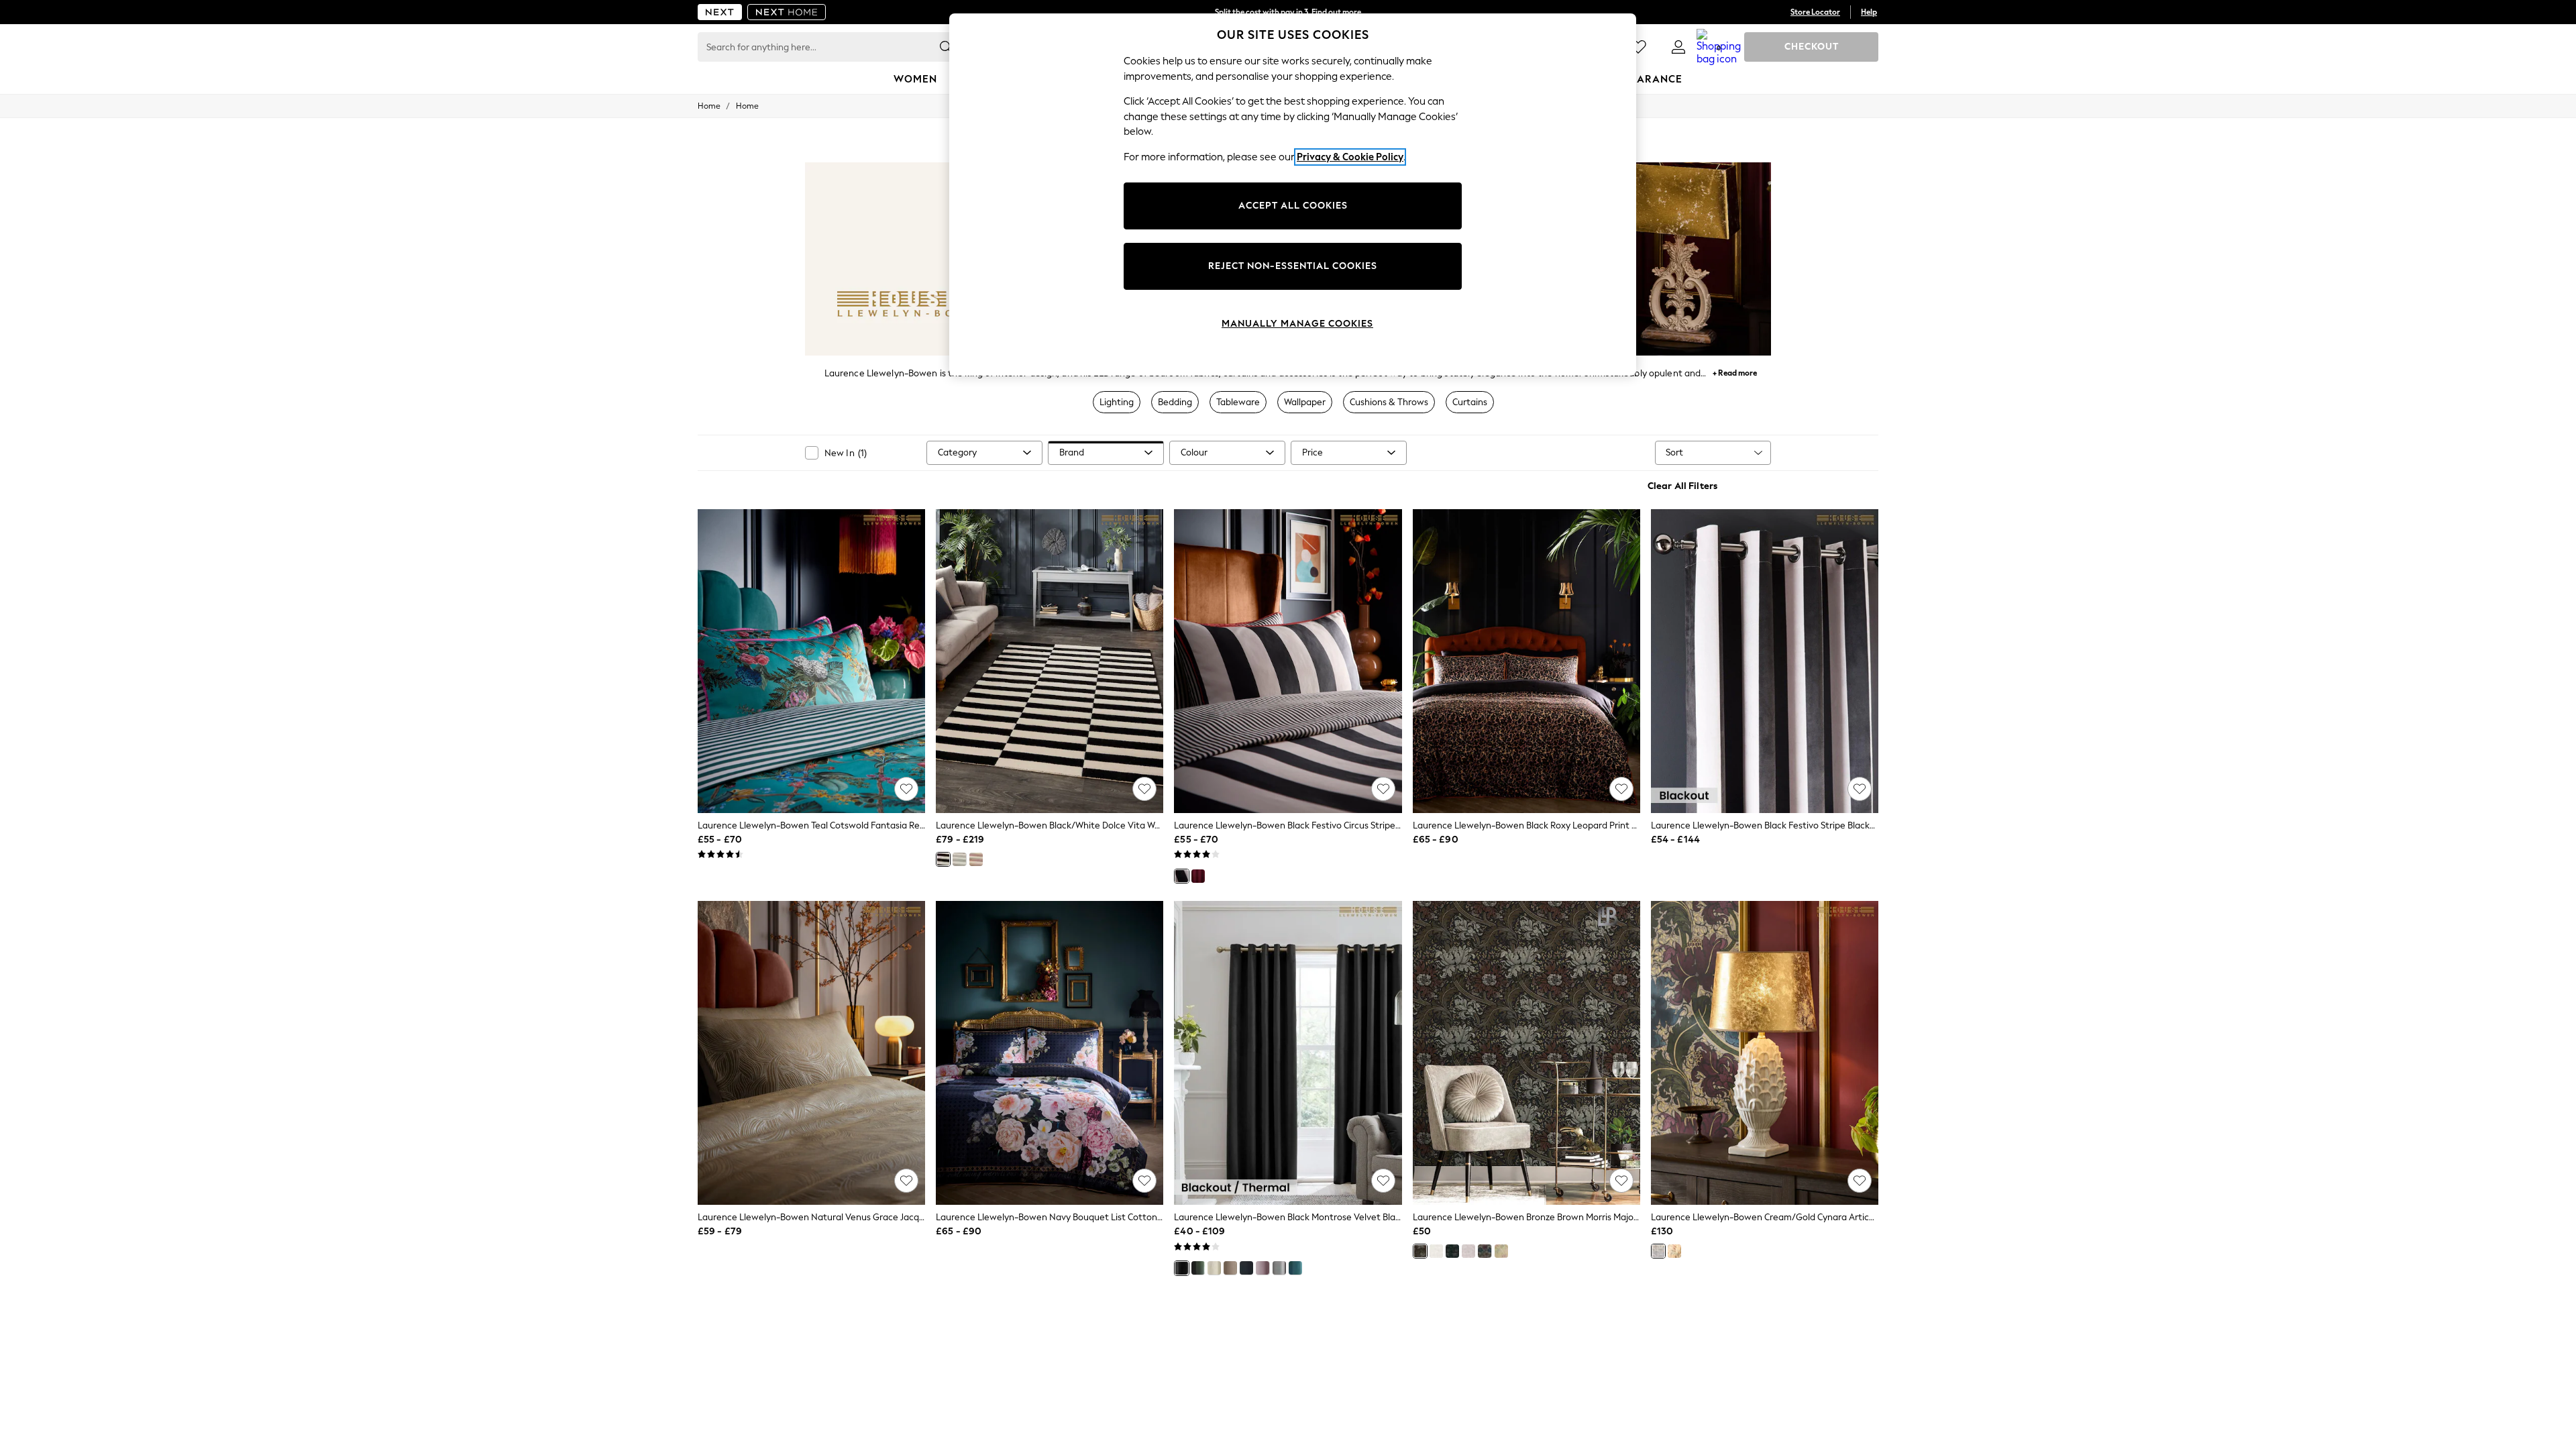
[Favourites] (1638, 47)
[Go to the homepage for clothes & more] (720, 12)
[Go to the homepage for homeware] (787, 12)
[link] (1678, 47)
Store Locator (1815, 12)
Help (1869, 12)
